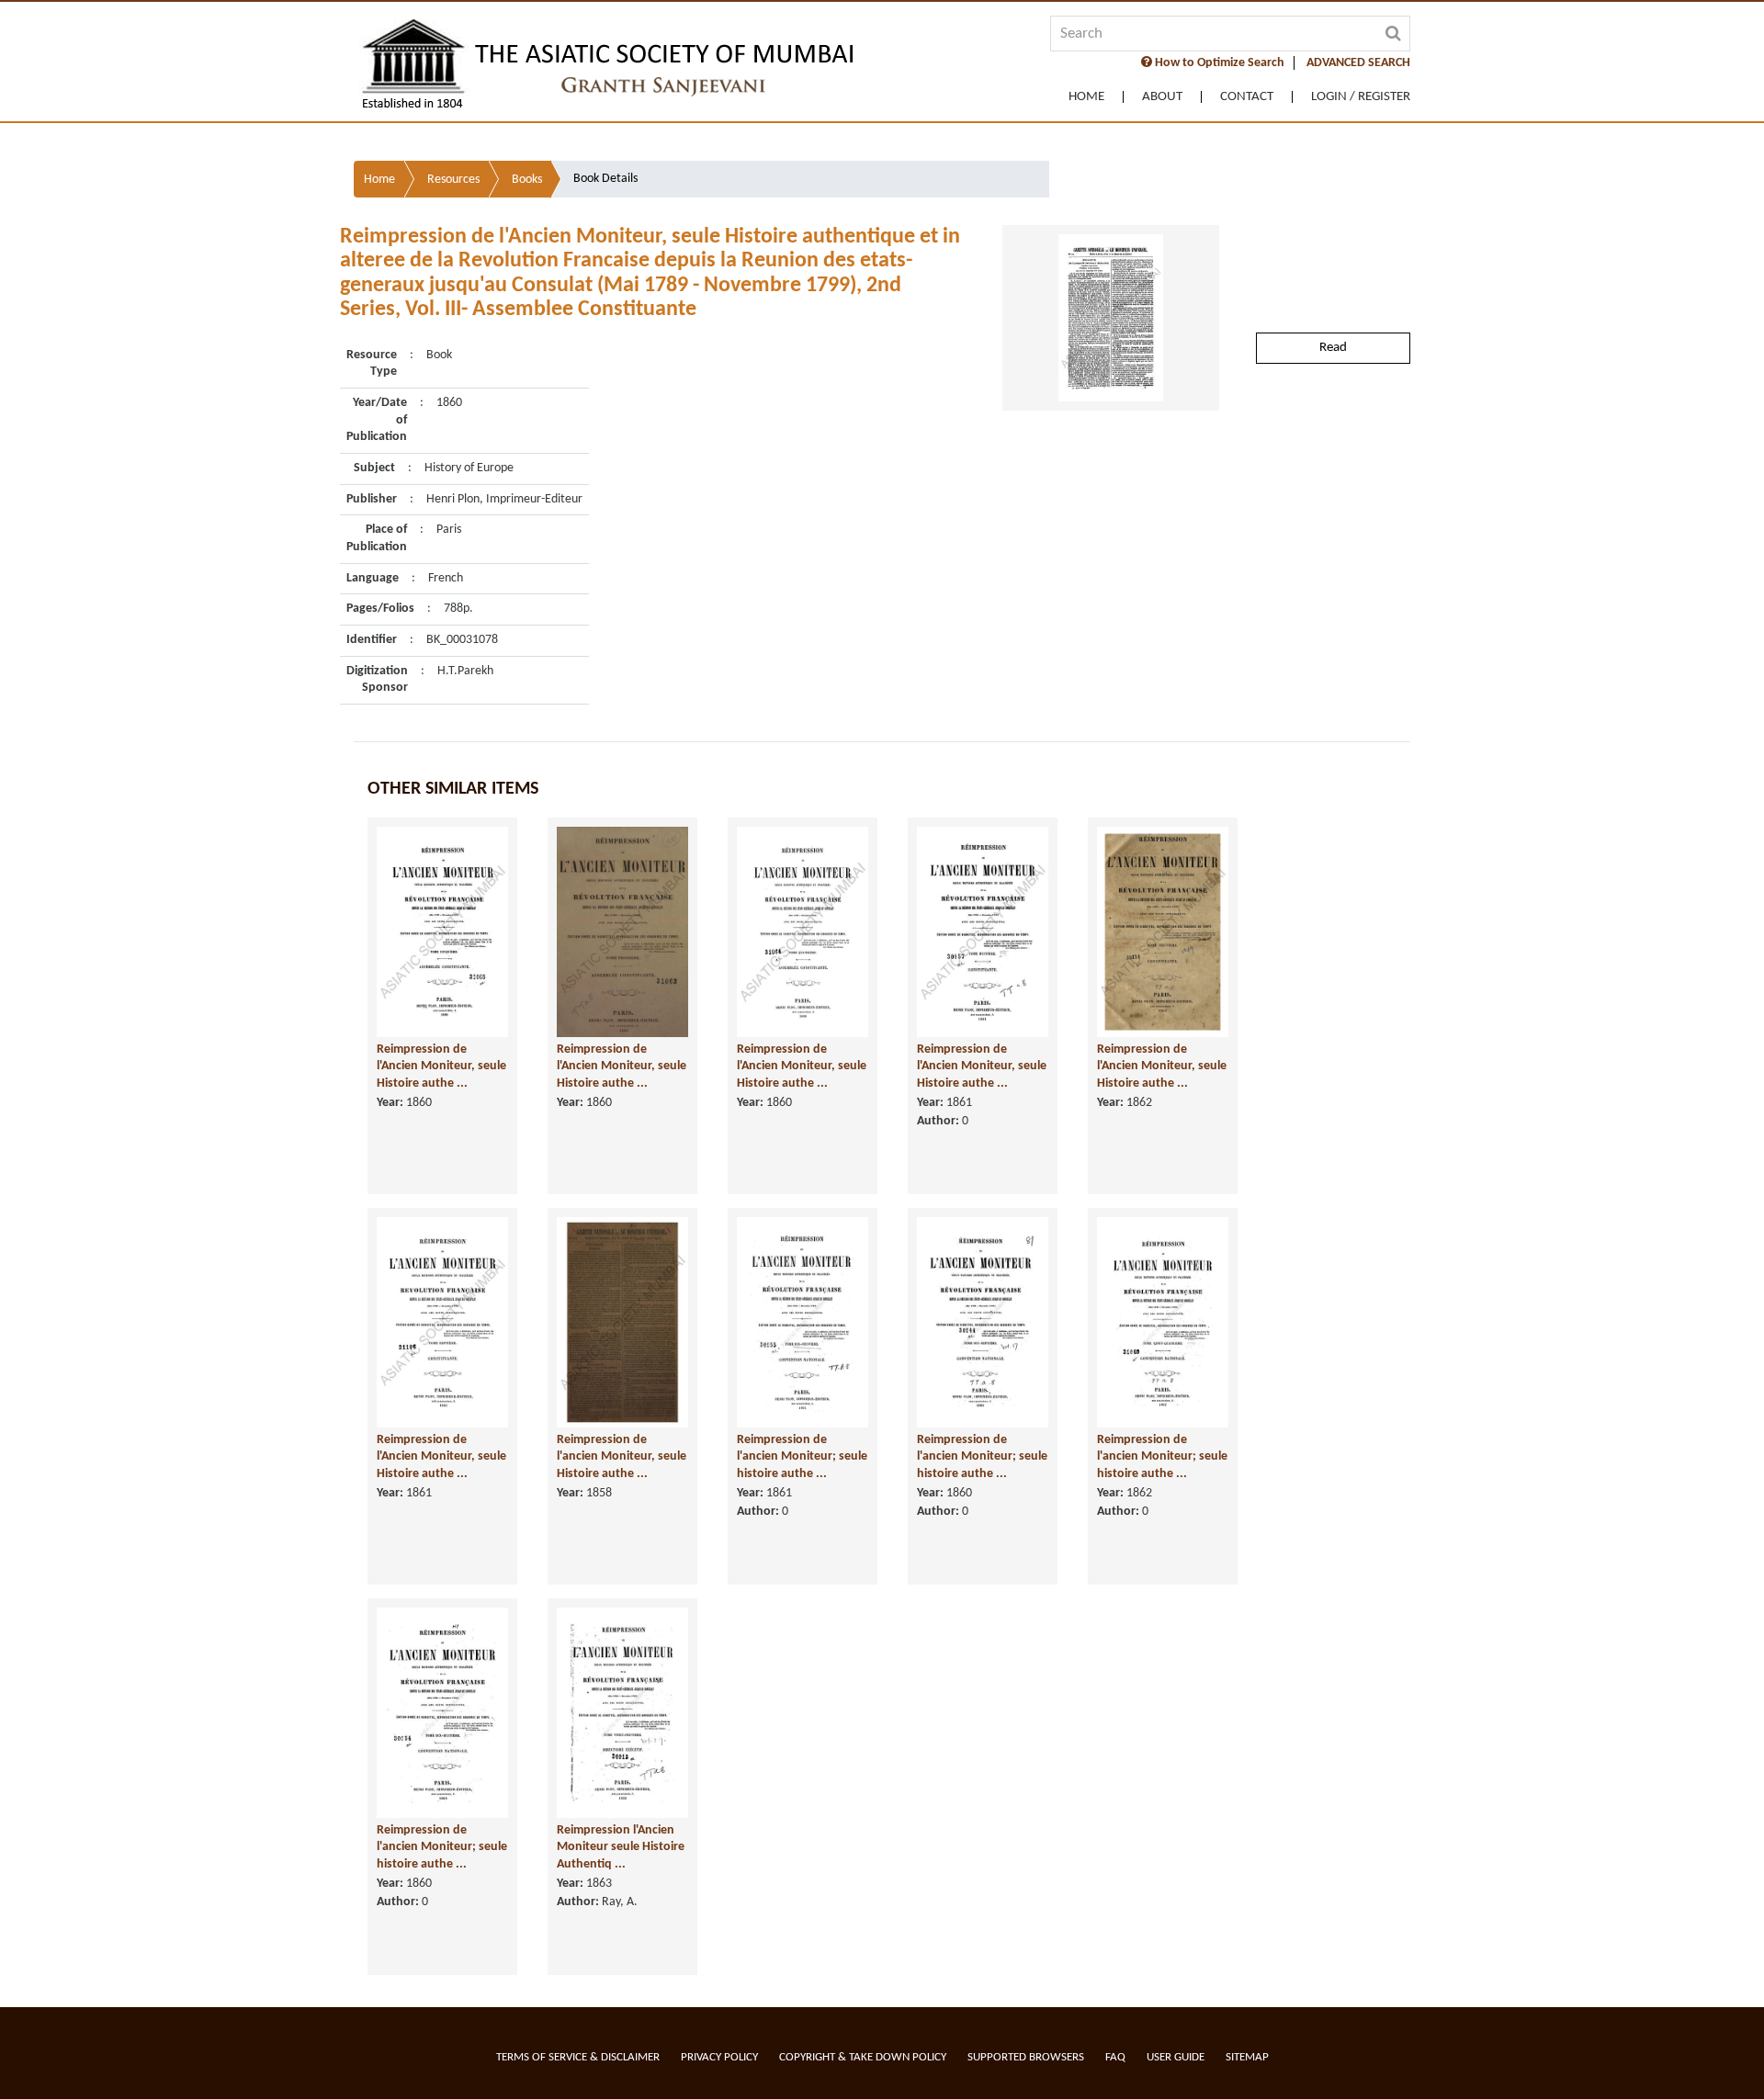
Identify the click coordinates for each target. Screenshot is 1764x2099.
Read (1333, 348)
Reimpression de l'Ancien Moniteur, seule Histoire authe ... (441, 1066)
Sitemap (1247, 2057)
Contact (1247, 97)
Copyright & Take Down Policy (863, 2057)
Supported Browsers (1026, 2057)
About (1162, 97)
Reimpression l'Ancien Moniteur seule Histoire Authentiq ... (621, 1847)
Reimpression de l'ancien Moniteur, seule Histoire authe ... (622, 1457)
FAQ (1115, 2057)
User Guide (1176, 2057)
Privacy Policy (719, 2057)
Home (1086, 97)
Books (527, 180)
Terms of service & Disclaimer (578, 2057)
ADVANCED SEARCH (1358, 63)
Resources (453, 180)
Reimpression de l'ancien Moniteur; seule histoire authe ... (802, 1457)
